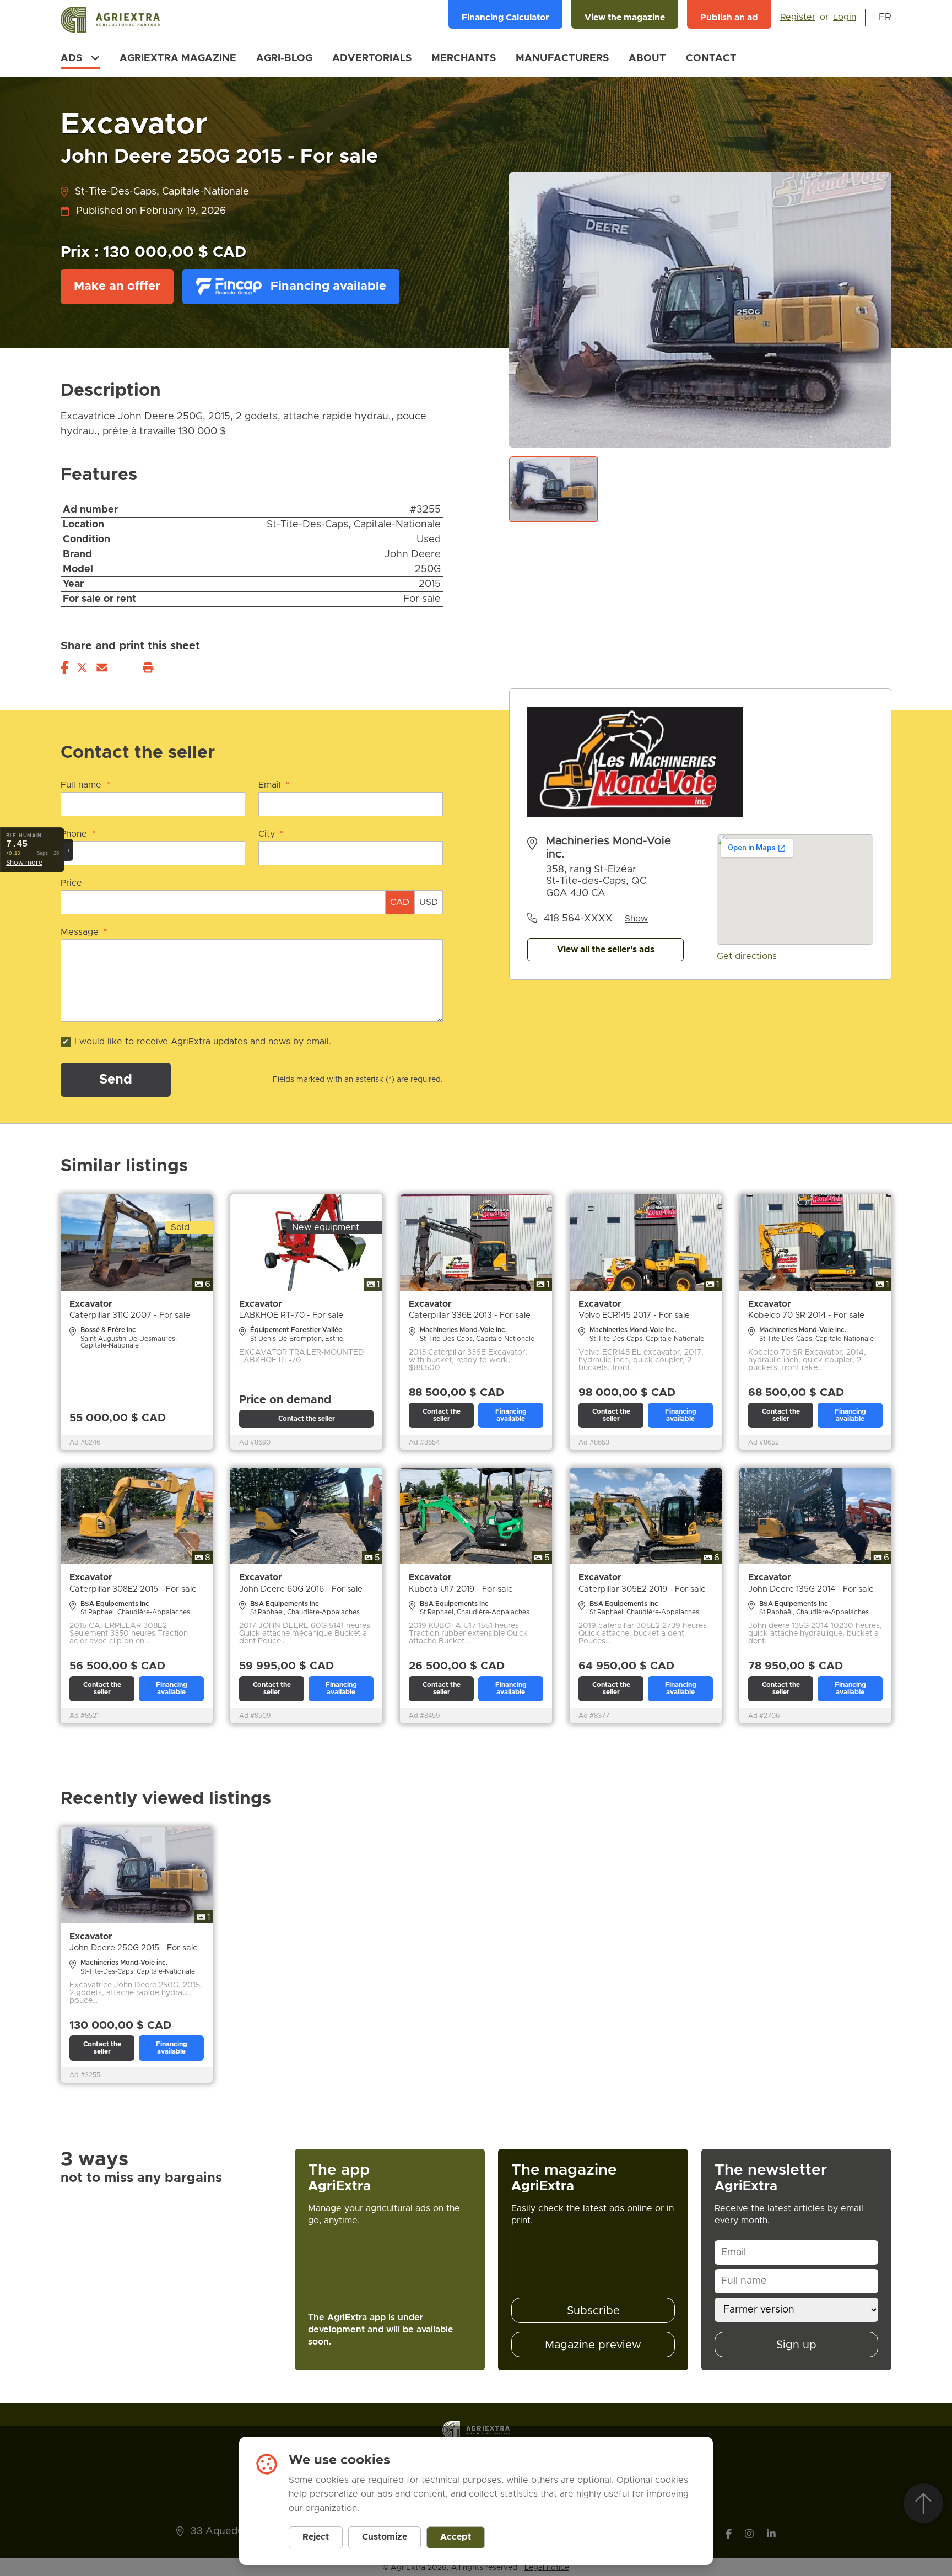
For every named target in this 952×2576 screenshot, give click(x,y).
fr (885, 18)
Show (636, 919)
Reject (316, 2537)
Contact (711, 58)
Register (798, 17)
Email (274, 785)
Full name (85, 785)
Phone (78, 834)
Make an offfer (117, 287)
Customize (385, 2537)
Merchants (464, 58)
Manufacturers (562, 58)
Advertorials (372, 58)
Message (84, 932)
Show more (24, 863)
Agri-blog (284, 58)
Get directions (747, 956)
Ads (71, 58)
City (271, 834)
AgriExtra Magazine (178, 58)
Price (71, 883)
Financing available (328, 287)
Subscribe (593, 2311)
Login (845, 17)
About (647, 58)
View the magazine (625, 18)
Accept (456, 2537)
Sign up (796, 2345)
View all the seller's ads (606, 950)
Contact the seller (307, 1419)
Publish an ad (729, 18)
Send (116, 1080)
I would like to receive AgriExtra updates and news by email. (203, 1042)
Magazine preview (593, 2345)
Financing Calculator (505, 18)
